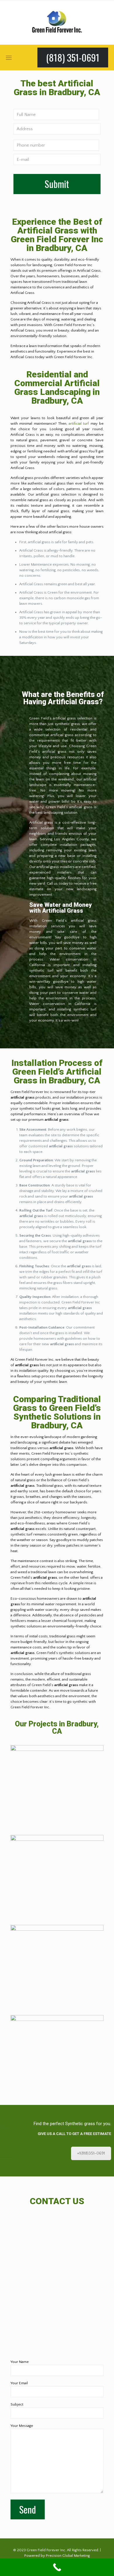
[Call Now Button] (57, 2567)
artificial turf (79, 423)
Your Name (20, 2362)
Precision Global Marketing (68, 2556)
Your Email (19, 2383)
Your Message (22, 2426)
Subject (17, 2404)
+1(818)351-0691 (91, 2153)
